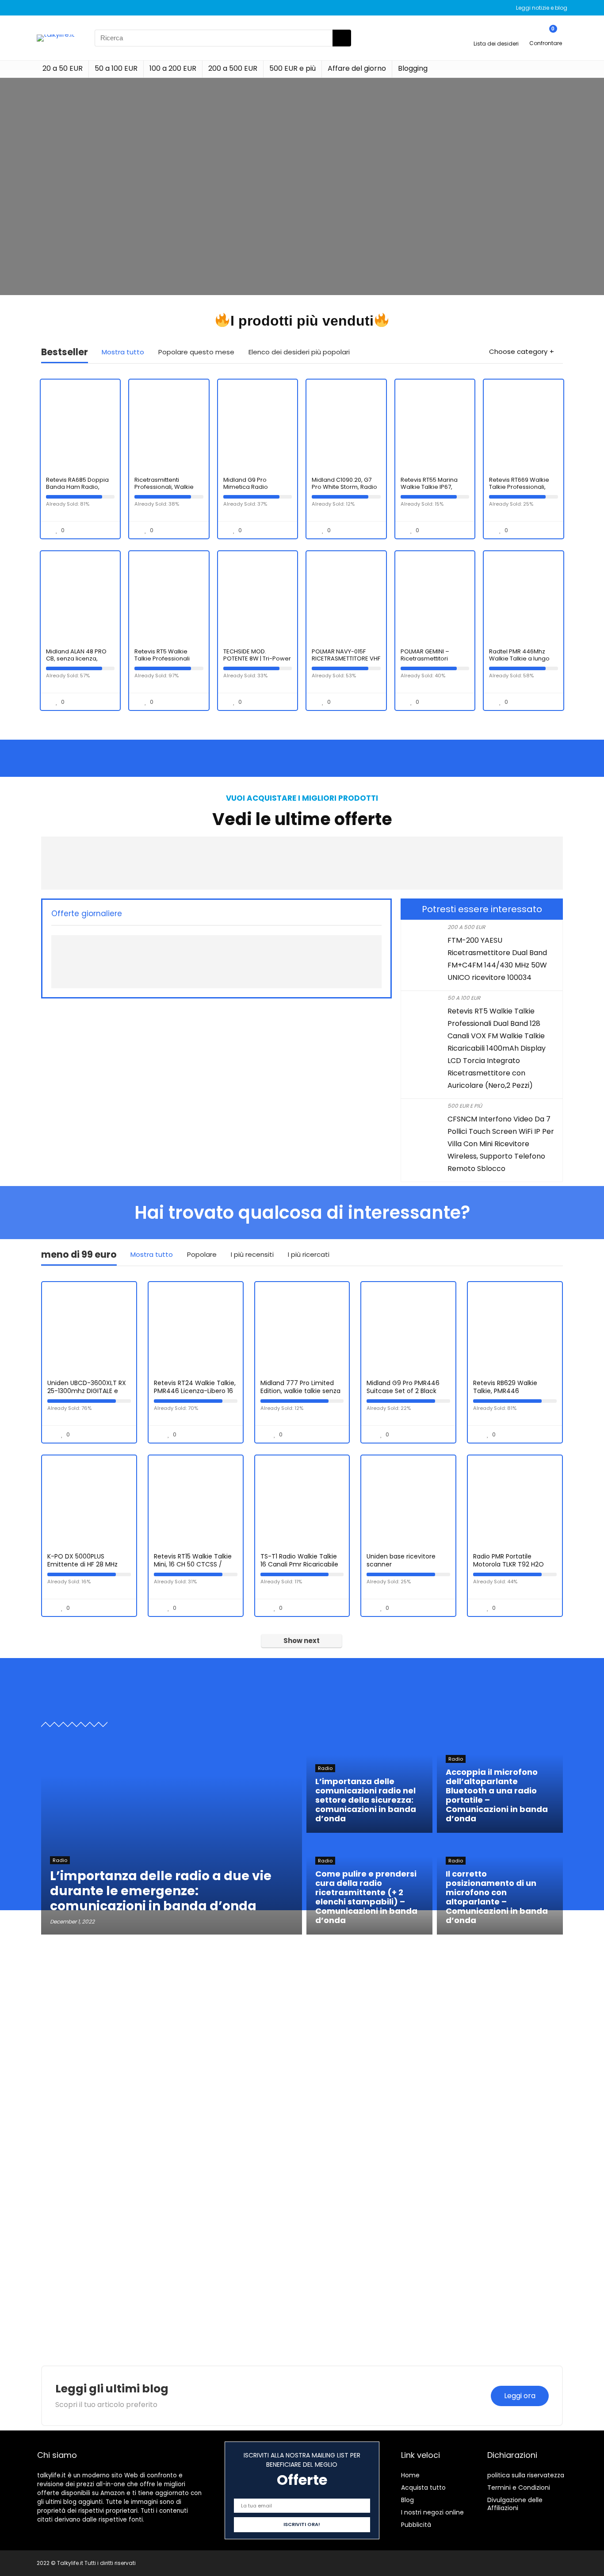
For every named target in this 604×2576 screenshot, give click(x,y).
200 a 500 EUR (233, 68)
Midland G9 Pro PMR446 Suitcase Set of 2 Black (403, 1387)
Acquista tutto (423, 2488)
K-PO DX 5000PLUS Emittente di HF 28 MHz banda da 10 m (82, 1564)
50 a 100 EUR (116, 68)
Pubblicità (416, 2525)
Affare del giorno (357, 68)
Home (410, 2475)
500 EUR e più (292, 68)
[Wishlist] (496, 34)
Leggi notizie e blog (542, 8)
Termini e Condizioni (519, 2488)
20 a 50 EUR (63, 68)
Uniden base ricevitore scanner (401, 1560)
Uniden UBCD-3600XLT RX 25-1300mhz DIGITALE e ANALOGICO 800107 (87, 1391)
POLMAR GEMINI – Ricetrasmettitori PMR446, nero (425, 658)
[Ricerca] (342, 38)
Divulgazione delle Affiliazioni (515, 2504)
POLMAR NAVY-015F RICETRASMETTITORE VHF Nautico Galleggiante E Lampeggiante (346, 662)
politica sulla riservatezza (526, 2475)
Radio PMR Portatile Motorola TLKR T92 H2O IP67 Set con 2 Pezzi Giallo (513, 1564)
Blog (407, 2500)
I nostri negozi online (432, 2512)
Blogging (413, 68)
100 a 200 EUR (173, 68)
